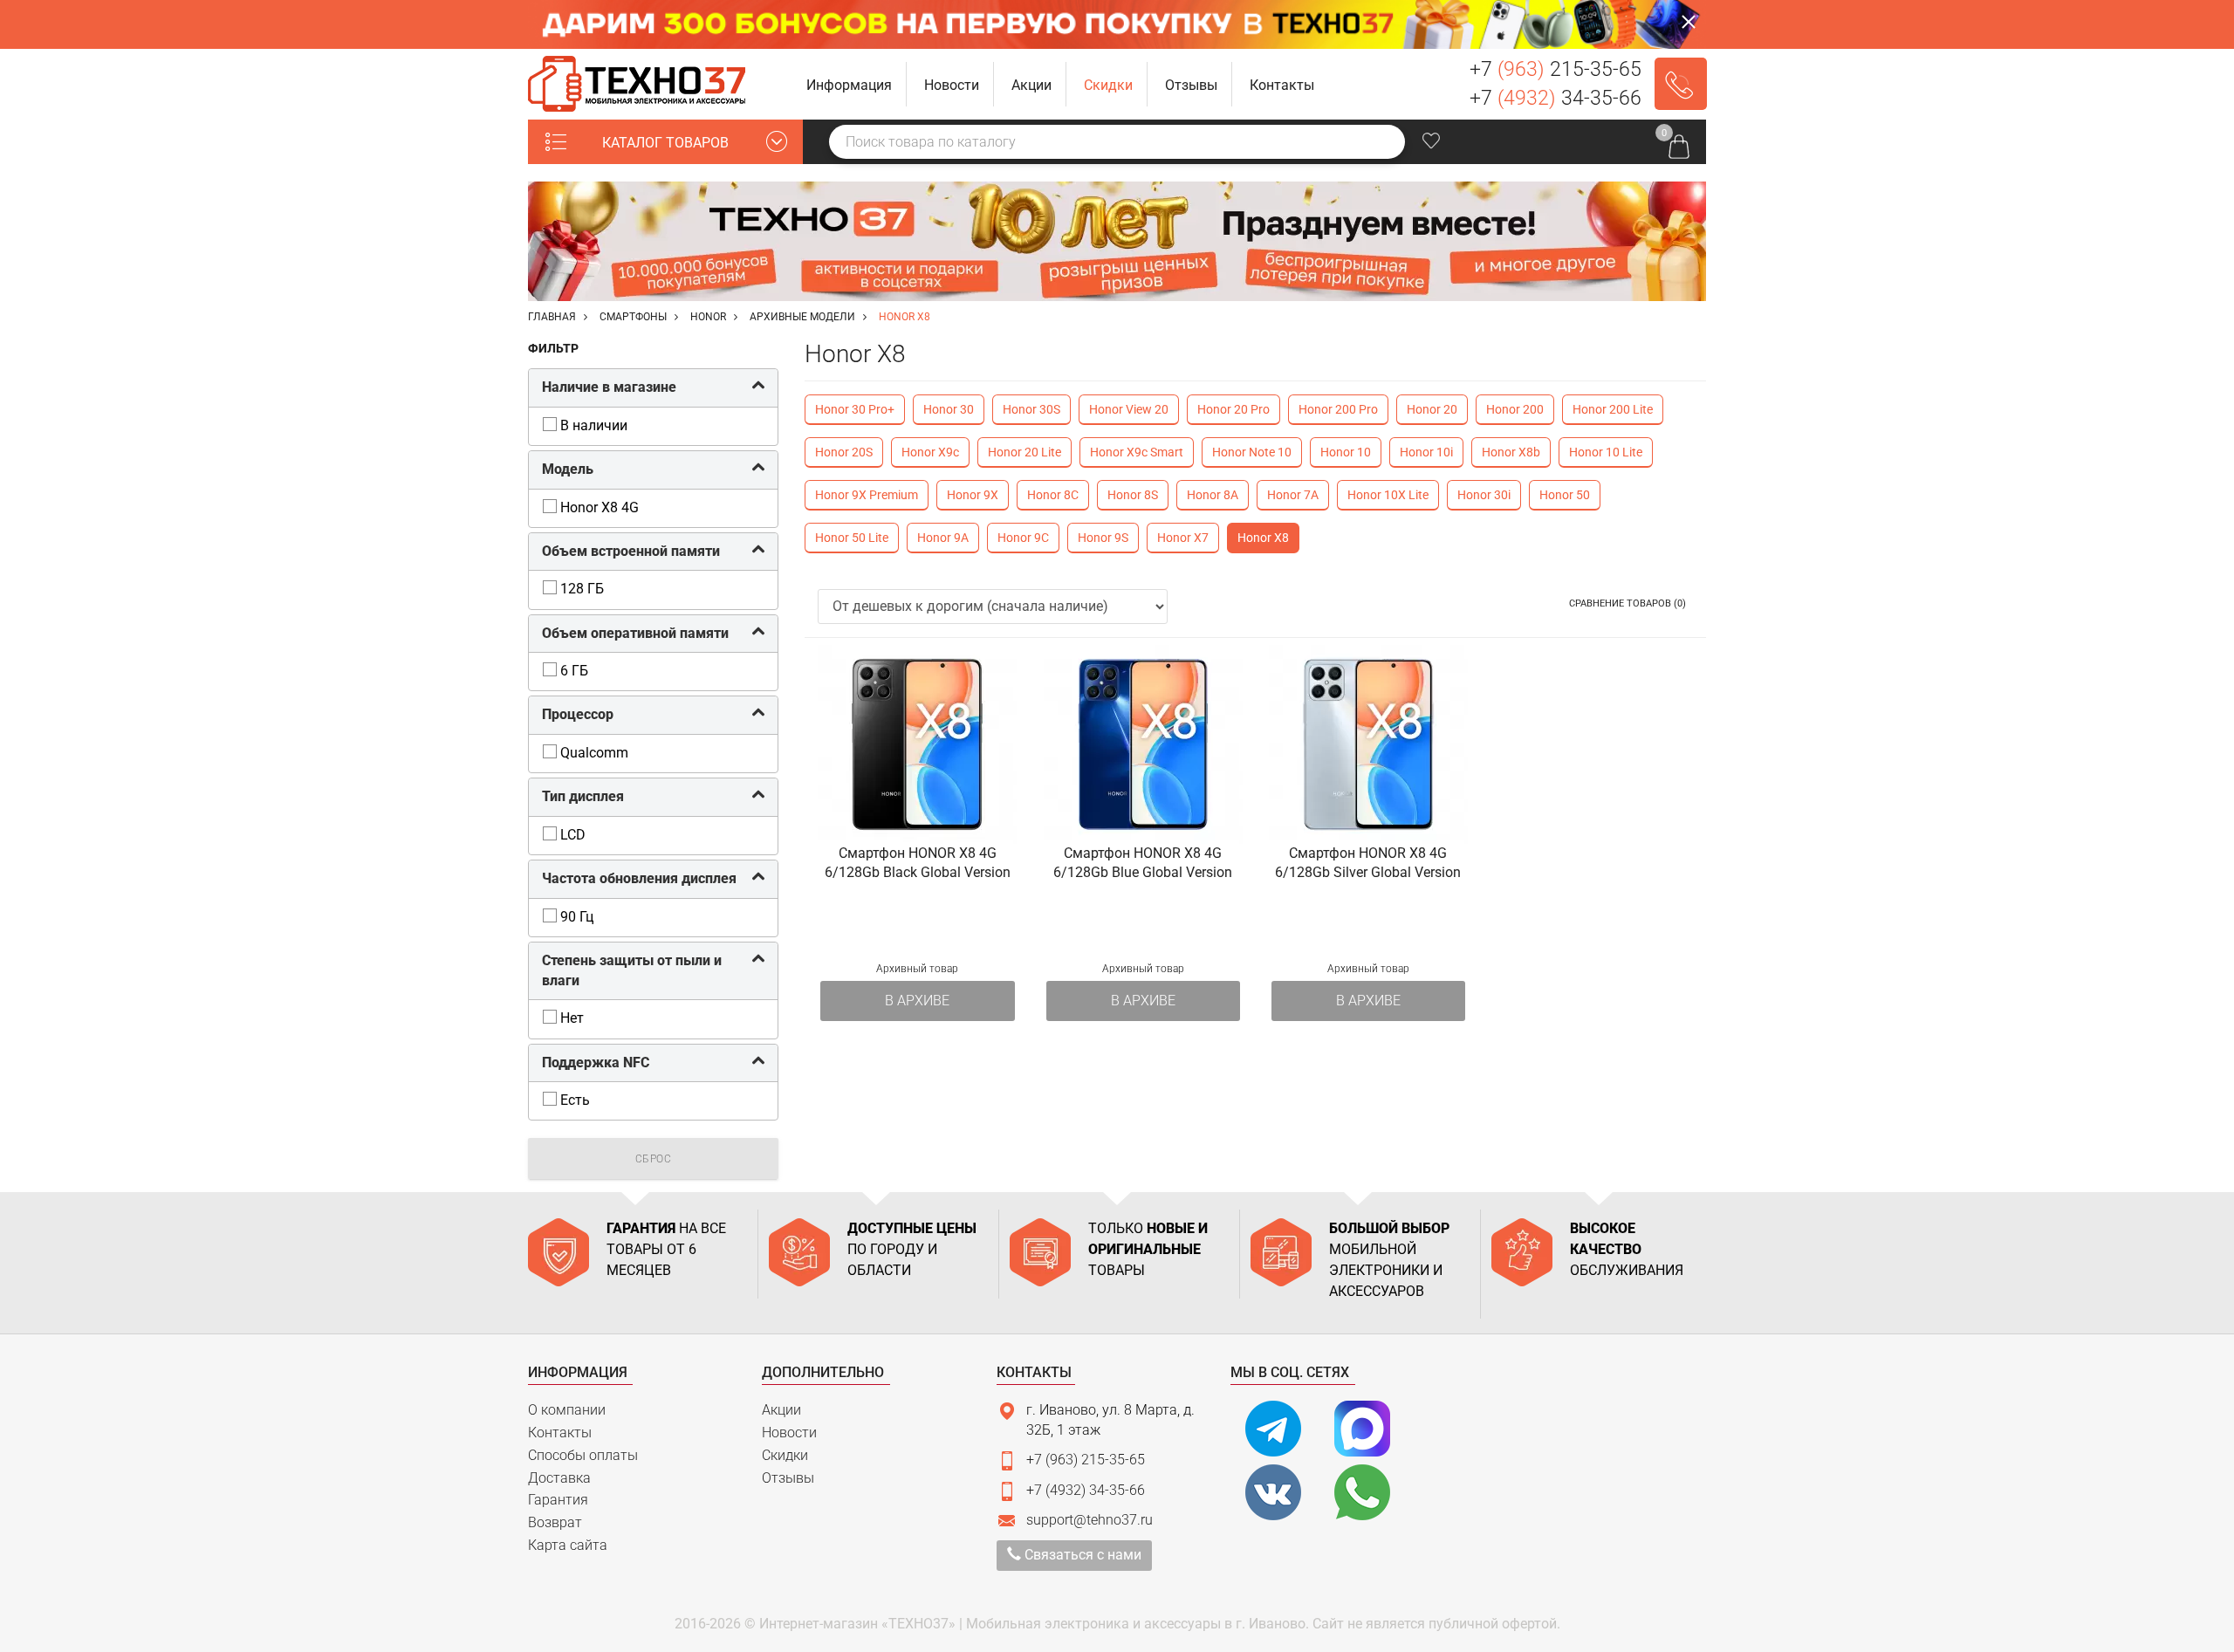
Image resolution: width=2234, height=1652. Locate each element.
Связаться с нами (1081, 1555)
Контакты (560, 1433)
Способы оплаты (583, 1455)
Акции (781, 1410)
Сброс (654, 1159)
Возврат (555, 1522)
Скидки (785, 1455)
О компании (567, 1410)
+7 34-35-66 (1556, 98)
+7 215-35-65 (1556, 69)
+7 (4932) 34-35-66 (1086, 1490)
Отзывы (788, 1478)
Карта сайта (568, 1545)
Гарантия (558, 1500)
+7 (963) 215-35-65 (1086, 1460)
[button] (850, 84)
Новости (789, 1433)
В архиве (917, 1001)
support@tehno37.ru (1090, 1520)
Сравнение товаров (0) (1628, 603)
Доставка (559, 1478)
